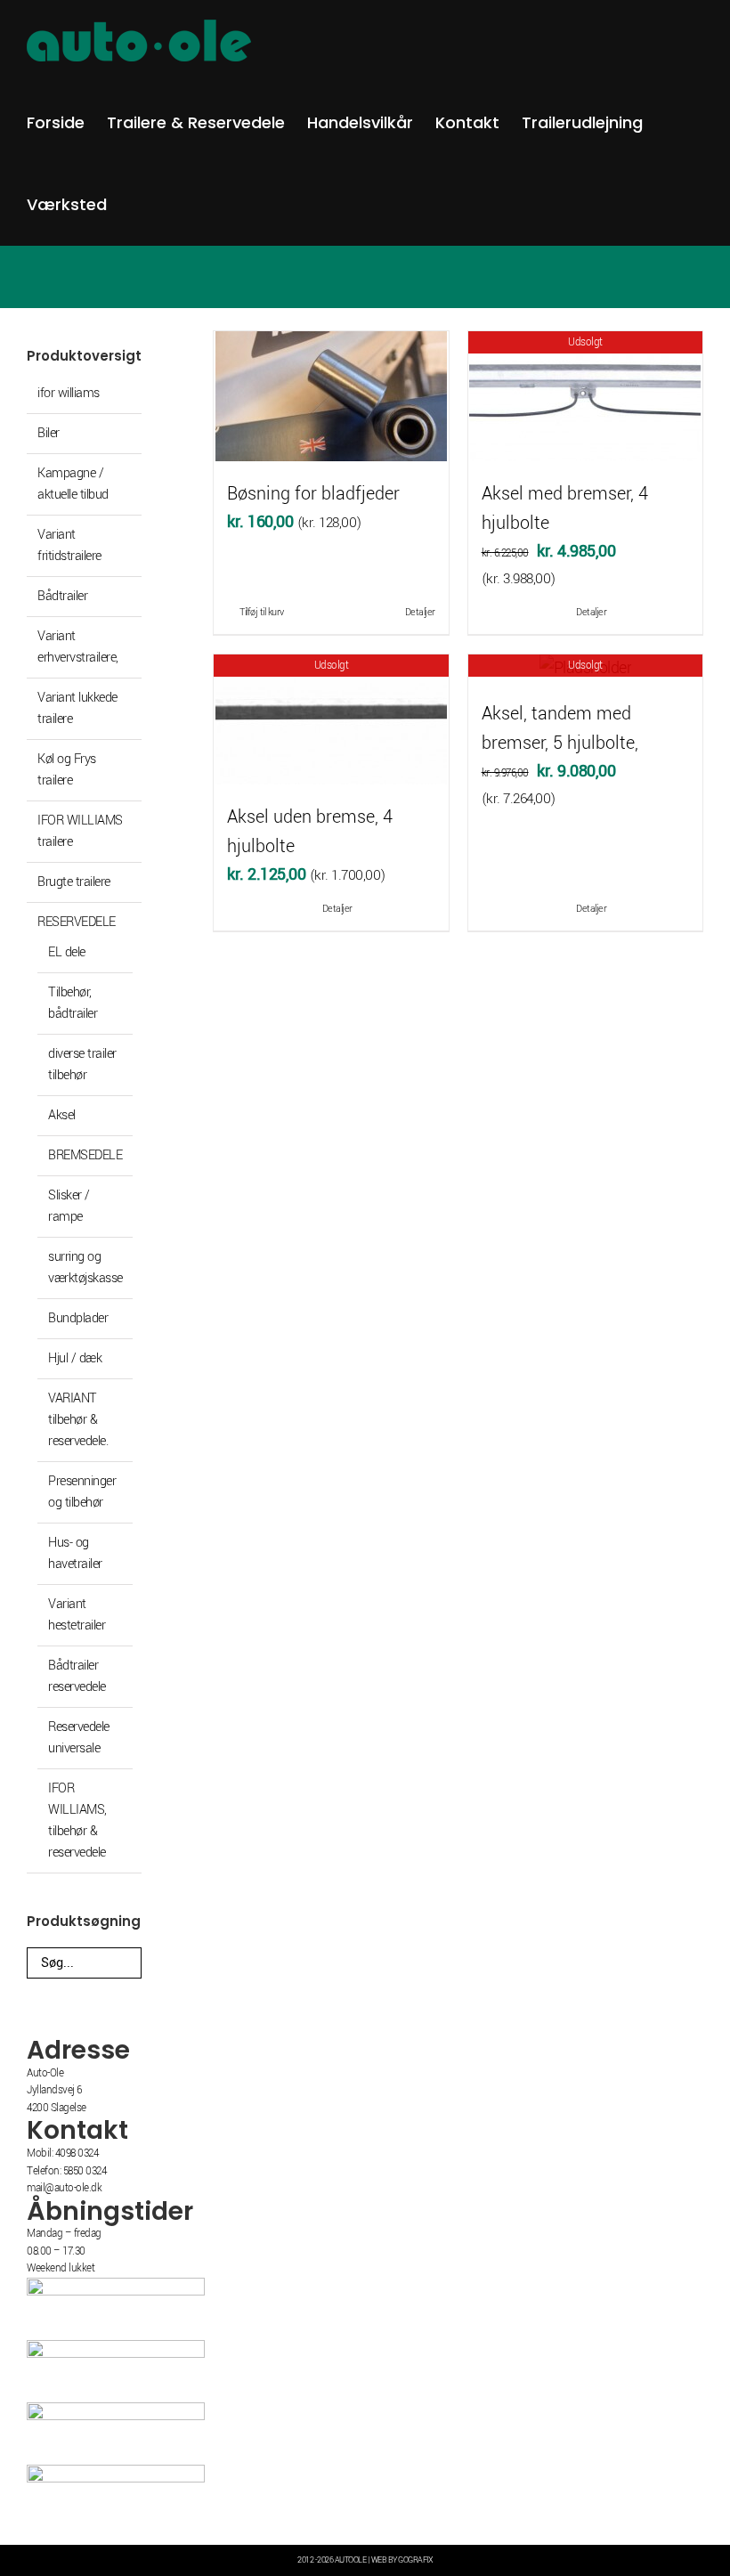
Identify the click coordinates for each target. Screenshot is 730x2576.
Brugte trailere (74, 882)
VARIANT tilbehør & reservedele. (78, 1420)
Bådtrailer (62, 596)
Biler (49, 433)
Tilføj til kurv (262, 612)
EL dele (67, 952)
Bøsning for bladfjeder (313, 494)
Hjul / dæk (75, 1358)
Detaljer (420, 612)
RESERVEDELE (77, 922)
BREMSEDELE (85, 1155)
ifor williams (69, 393)
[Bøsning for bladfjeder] (331, 396)
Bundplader (78, 1318)
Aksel (62, 1115)
